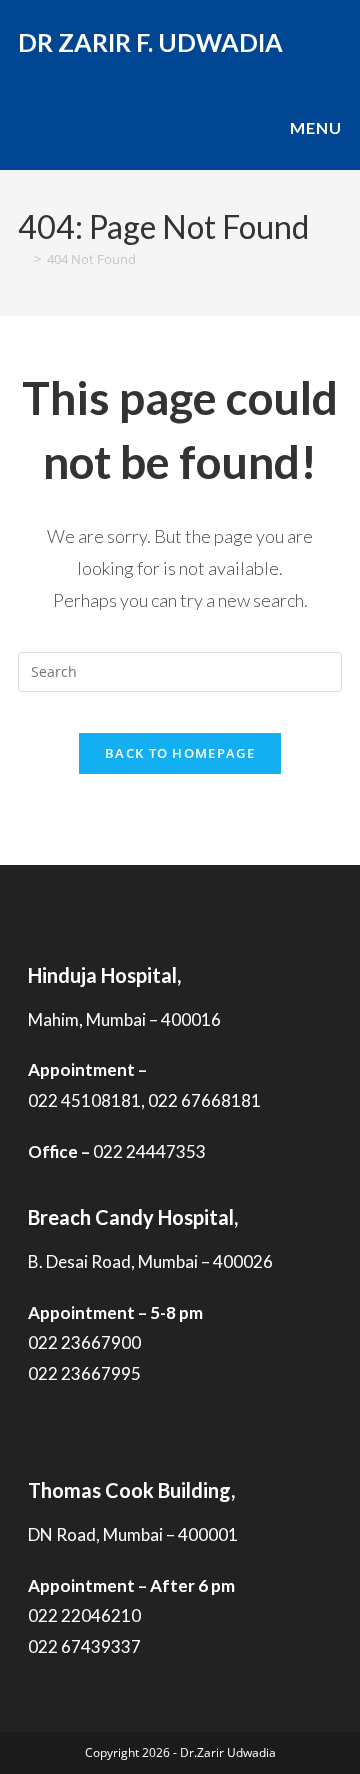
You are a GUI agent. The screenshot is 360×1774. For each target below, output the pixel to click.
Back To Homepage (180, 753)
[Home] (23, 259)
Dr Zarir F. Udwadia (150, 42)
